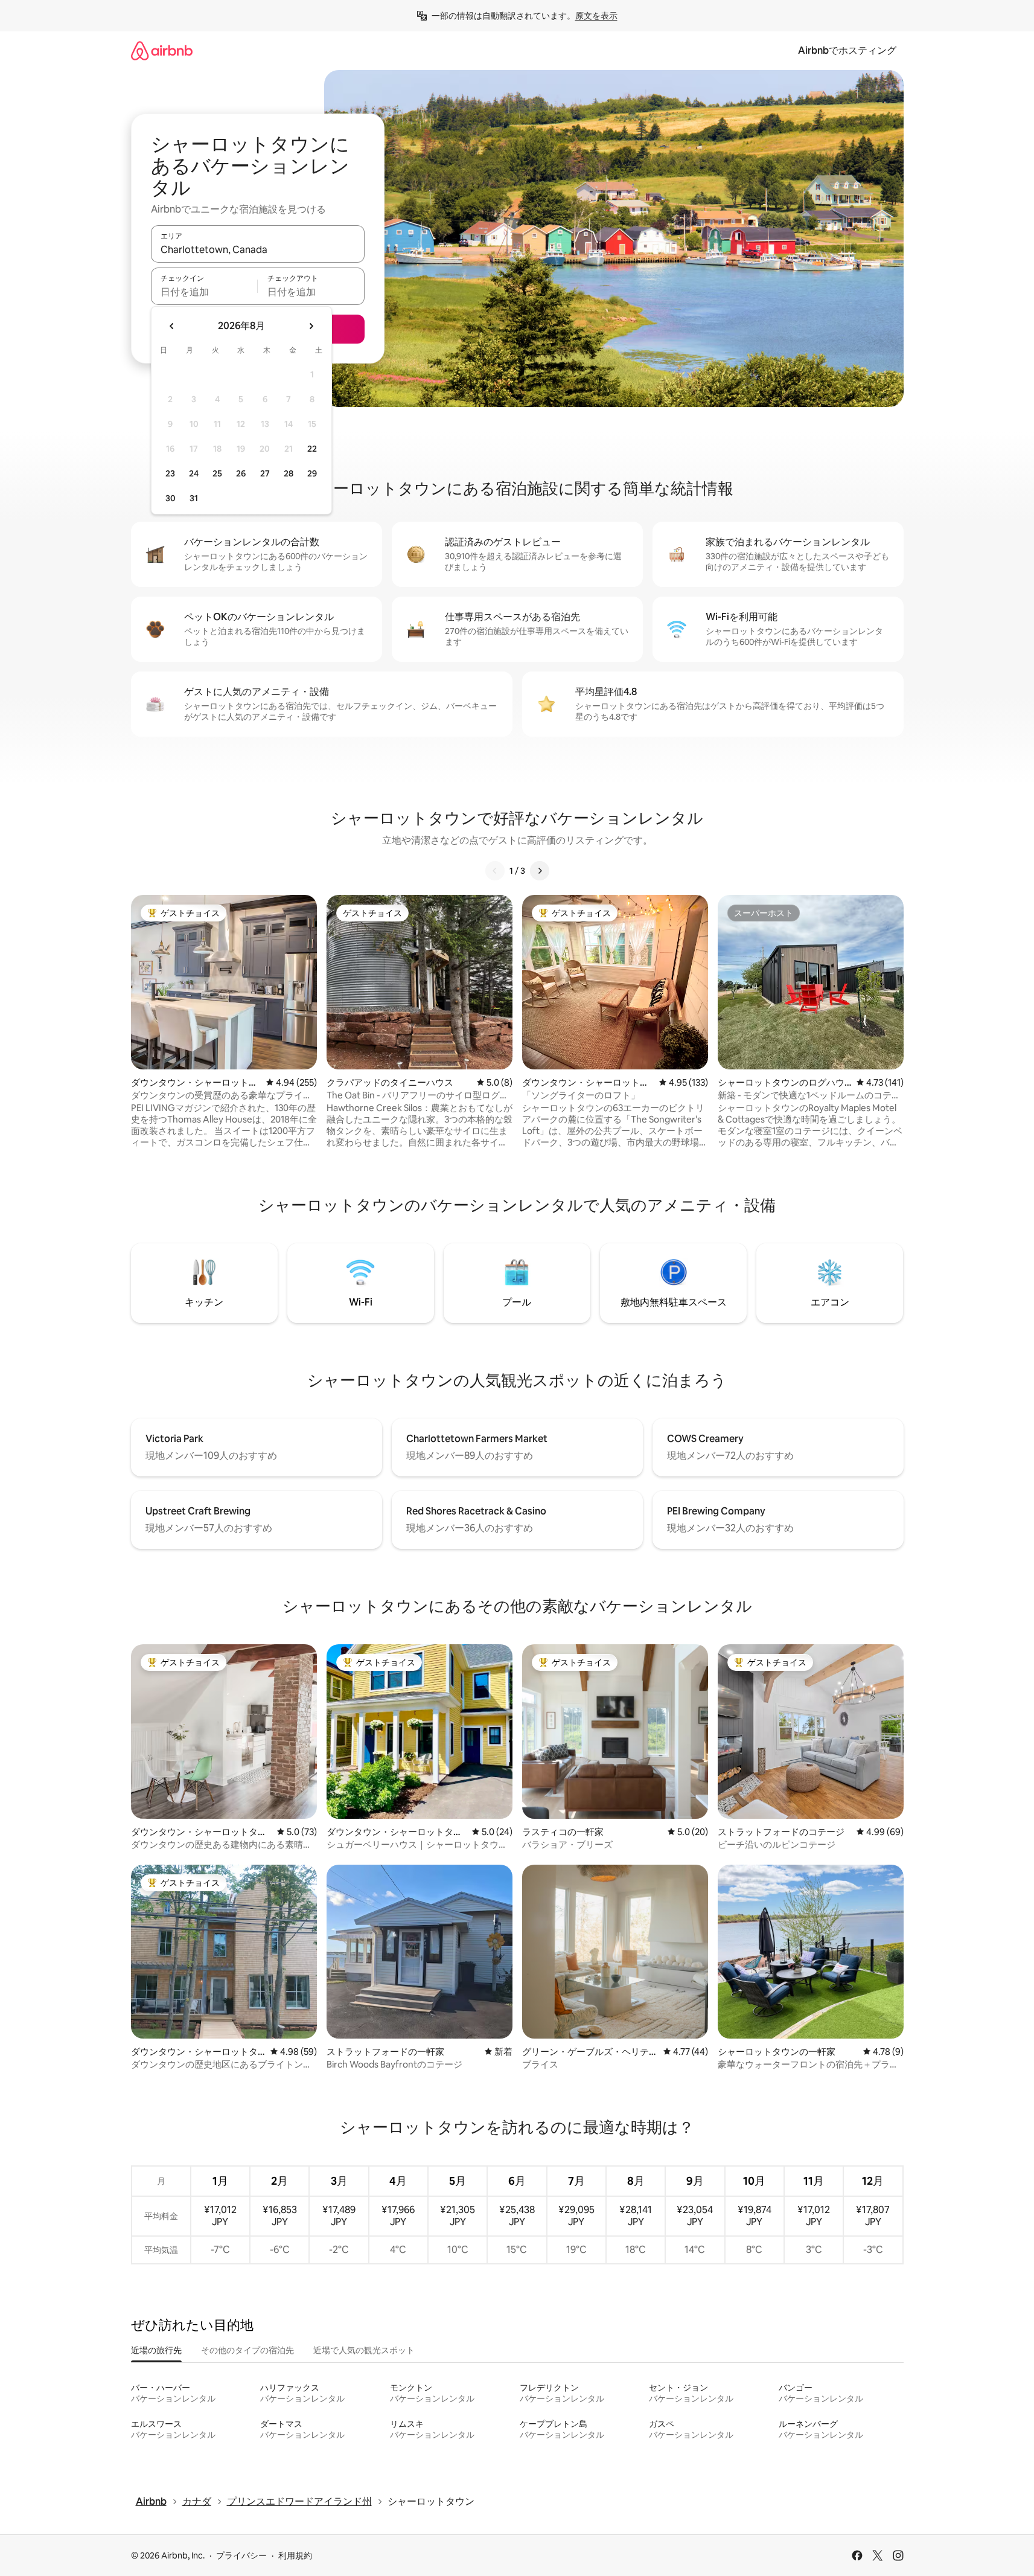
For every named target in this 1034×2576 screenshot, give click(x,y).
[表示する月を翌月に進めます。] (311, 326)
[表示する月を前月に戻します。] (172, 326)
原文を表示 (596, 16)
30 (171, 498)
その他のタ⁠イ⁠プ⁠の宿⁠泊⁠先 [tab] (247, 2350)
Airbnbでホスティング (847, 50)
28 (289, 473)
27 (265, 473)
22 (312, 449)
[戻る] (495, 871)
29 (312, 473)
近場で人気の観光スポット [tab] (364, 2350)
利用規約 (295, 2555)
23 (170, 473)
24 (194, 473)
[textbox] (204, 292)
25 (217, 473)
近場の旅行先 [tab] (156, 2350)
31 (194, 498)
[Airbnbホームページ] (162, 50)
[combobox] (258, 249)
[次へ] (540, 871)
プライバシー (241, 2555)
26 (241, 473)
